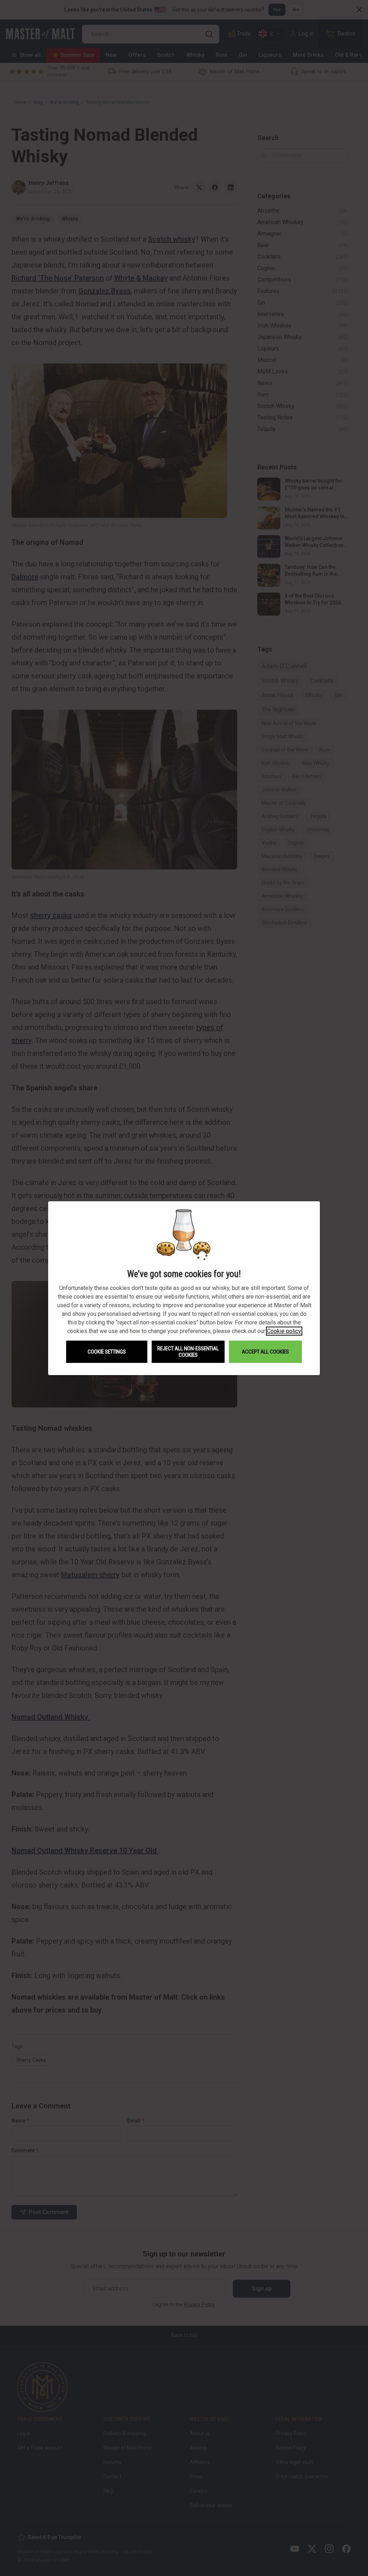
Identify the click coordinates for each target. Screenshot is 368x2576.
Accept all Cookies (265, 1352)
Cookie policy (284, 1331)
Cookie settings (107, 1352)
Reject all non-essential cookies (188, 1352)
